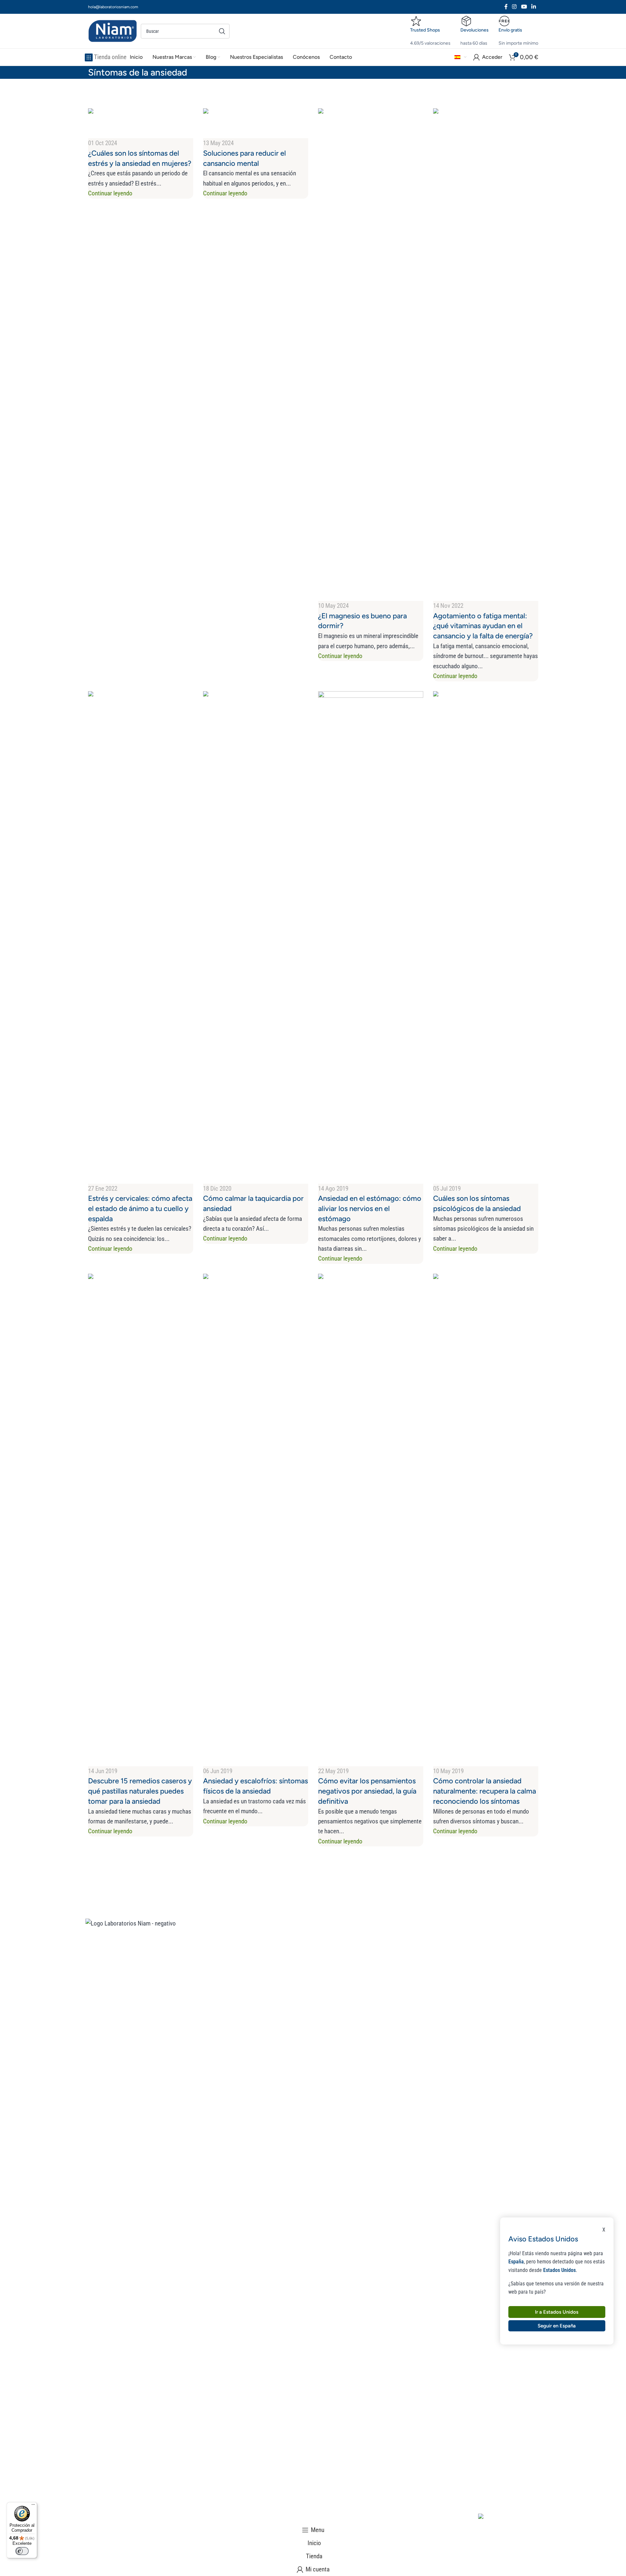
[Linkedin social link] (533, 7)
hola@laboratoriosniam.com (113, 7)
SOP (463, 1960)
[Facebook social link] (506, 7)
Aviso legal (99, 2519)
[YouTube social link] (524, 7)
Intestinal (469, 2010)
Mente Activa (381, 1993)
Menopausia (472, 1943)
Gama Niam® (288, 1977)
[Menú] (33, 2506)
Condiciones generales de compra (159, 2519)
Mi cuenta (376, 2010)
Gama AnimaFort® (294, 1960)
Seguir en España (557, 2325)
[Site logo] (113, 31)
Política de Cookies (287, 2519)
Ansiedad (469, 1977)
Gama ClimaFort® (294, 1943)
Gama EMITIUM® (293, 1993)
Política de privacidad (231, 2519)
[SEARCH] (222, 31)
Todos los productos (391, 1943)
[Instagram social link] (514, 7)
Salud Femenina (384, 1960)
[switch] (22, 2551)
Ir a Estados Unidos (557, 2312)
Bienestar (376, 1977)
